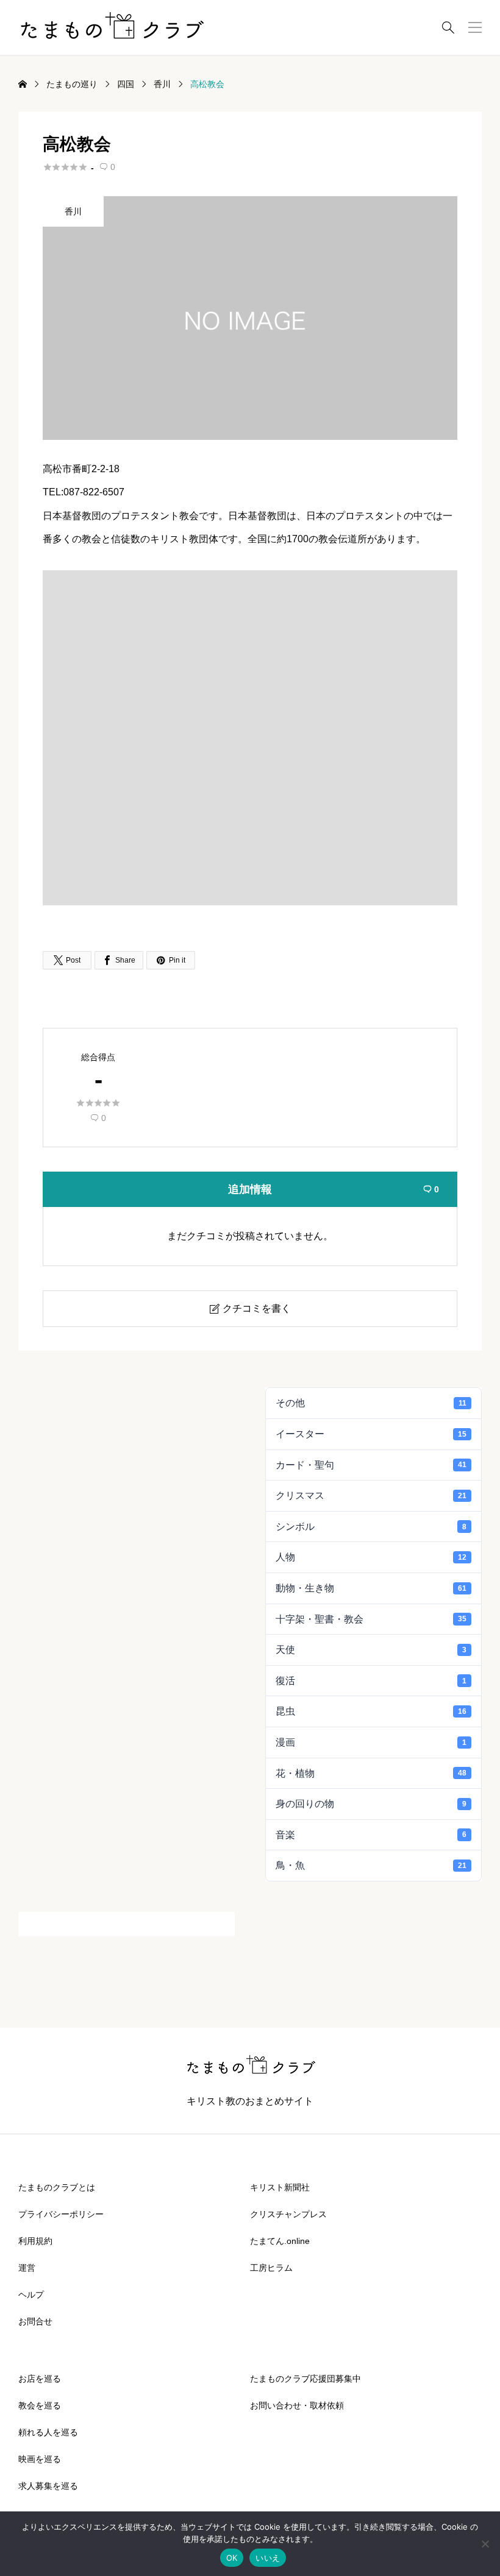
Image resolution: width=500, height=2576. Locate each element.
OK (232, 2558)
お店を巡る (40, 2379)
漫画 (371, 1742)
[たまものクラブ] (111, 27)
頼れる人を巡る (48, 2432)
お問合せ (35, 2321)
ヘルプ (31, 2295)
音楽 (371, 1835)
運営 (27, 2268)
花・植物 (371, 1773)
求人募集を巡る (48, 2486)
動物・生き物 (371, 1588)
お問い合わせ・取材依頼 (297, 2405)
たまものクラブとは (57, 2187)
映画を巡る (40, 2459)
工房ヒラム (271, 2268)
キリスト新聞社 (280, 2187)
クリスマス (371, 1495)
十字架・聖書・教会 (371, 1619)
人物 (371, 1557)
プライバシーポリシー (61, 2214)
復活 (371, 1681)
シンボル (371, 1527)
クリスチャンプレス (288, 2214)
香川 (73, 211)
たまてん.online (280, 2241)
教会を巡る (40, 2405)
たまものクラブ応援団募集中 (305, 2379)
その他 (371, 1403)
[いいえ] (485, 2544)
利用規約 (35, 2241)
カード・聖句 (371, 1465)
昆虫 (371, 1711)
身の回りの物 (371, 1804)
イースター (371, 1434)
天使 (371, 1650)
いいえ (268, 2558)
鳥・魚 (371, 1865)
